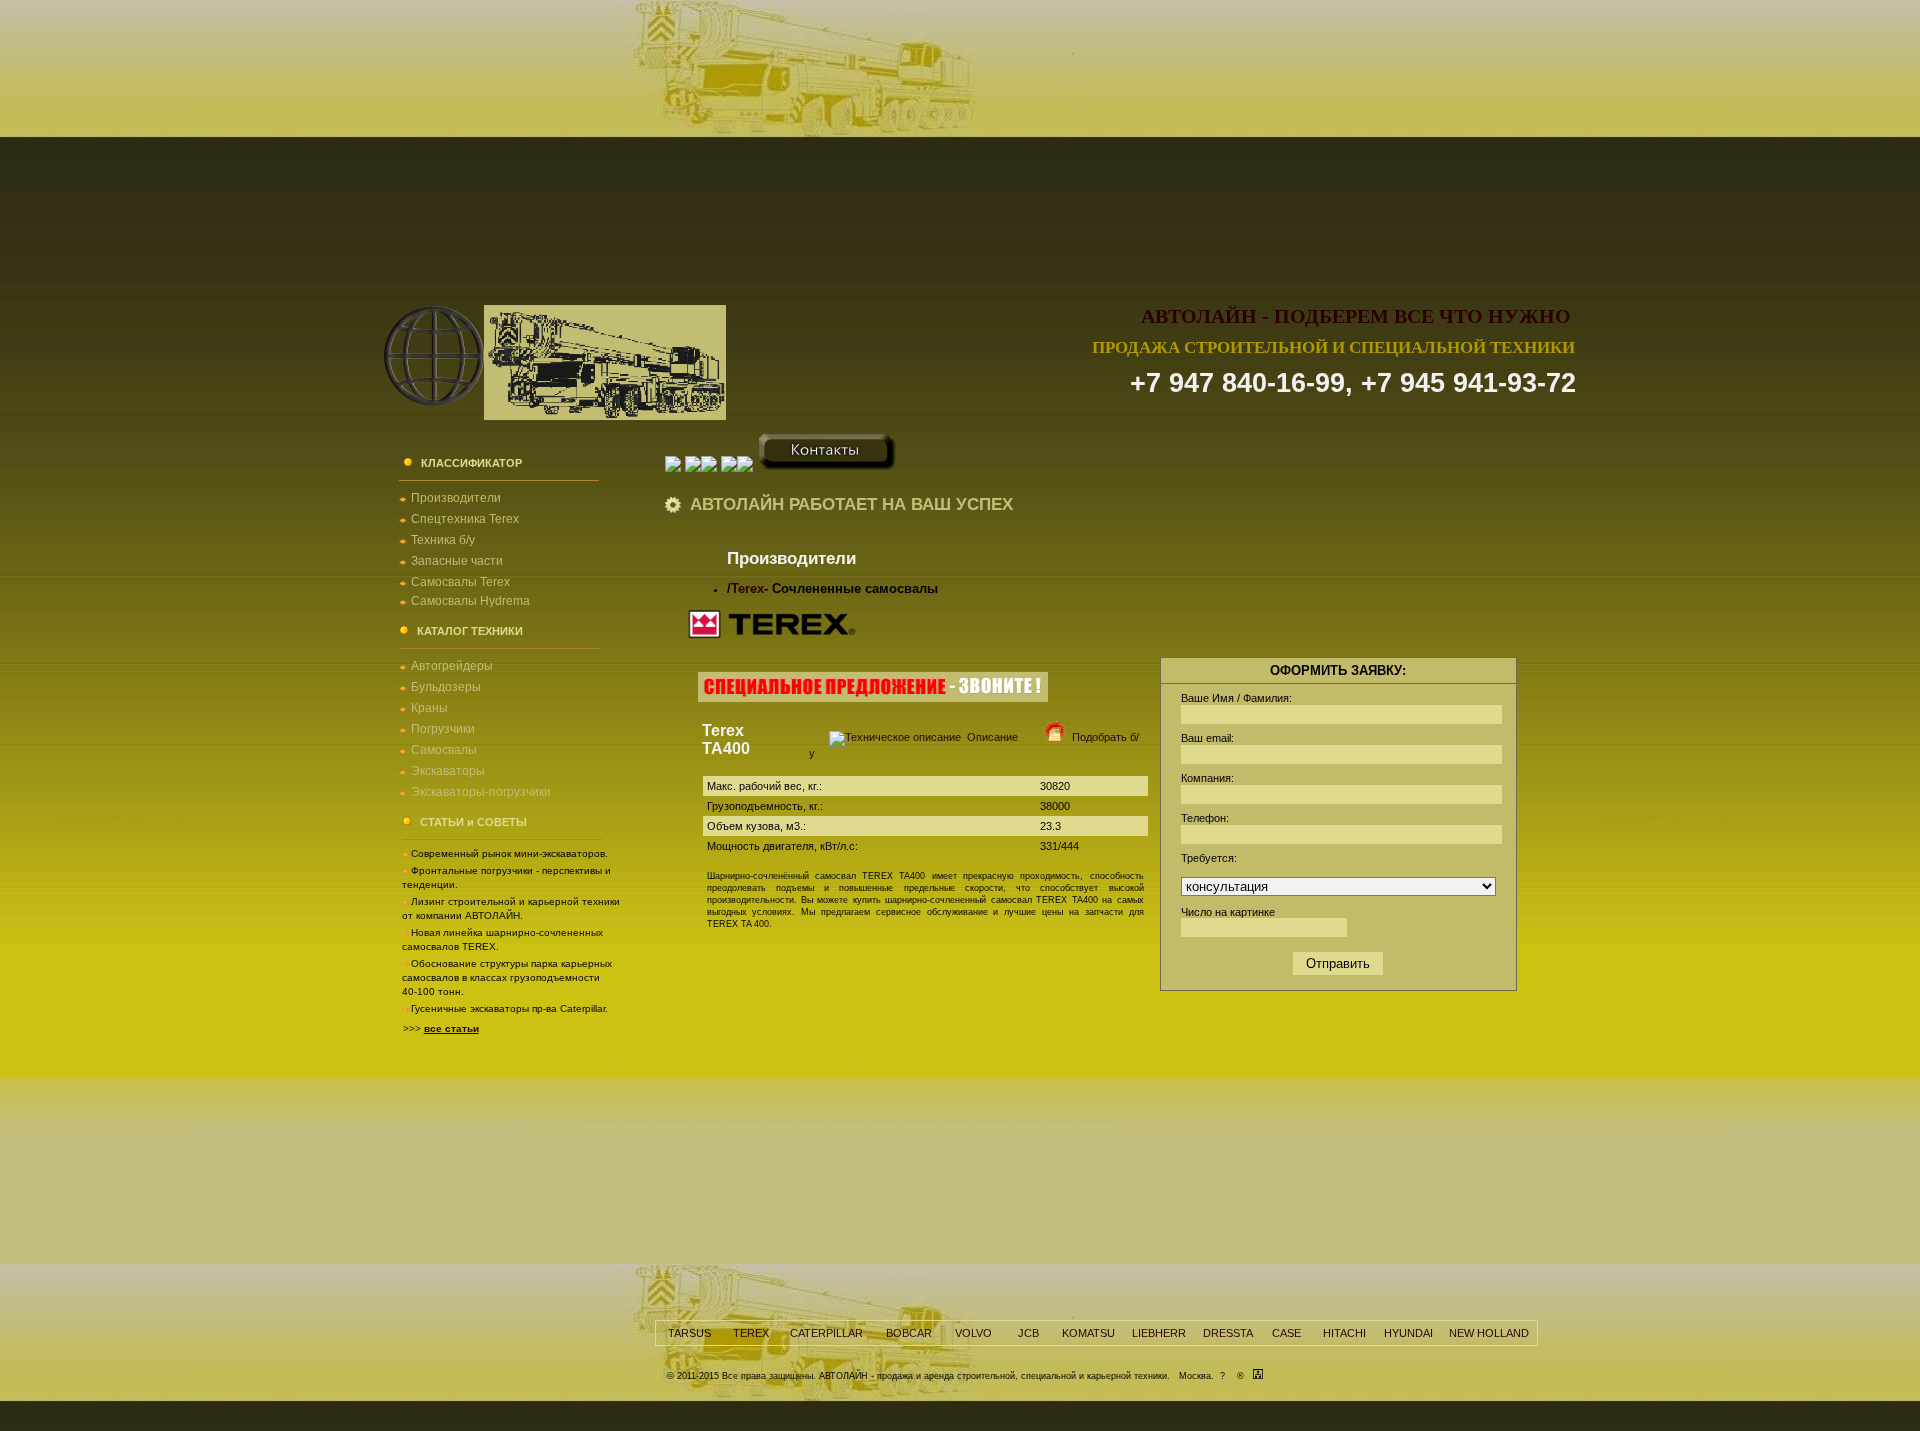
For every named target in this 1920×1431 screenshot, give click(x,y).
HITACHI (1344, 1333)
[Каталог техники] (709, 467)
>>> (441, 1028)
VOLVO (973, 1333)
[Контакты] (827, 467)
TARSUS (689, 1333)
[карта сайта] (1258, 1376)
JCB (1028, 1333)
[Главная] (673, 467)
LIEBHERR (1159, 1333)
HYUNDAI (1408, 1333)
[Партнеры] (747, 467)
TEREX (751, 1333)
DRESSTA (1228, 1333)
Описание (989, 737)
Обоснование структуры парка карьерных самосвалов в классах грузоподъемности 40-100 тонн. (507, 977)
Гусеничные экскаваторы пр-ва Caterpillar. (509, 1008)
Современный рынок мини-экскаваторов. (509, 853)
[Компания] (693, 467)
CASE (1286, 1333)
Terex (747, 588)
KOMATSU (1088, 1333)
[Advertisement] (960, 140)
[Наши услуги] (729, 467)
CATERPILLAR (826, 1333)
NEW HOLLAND (1489, 1333)
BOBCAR (909, 1333)
